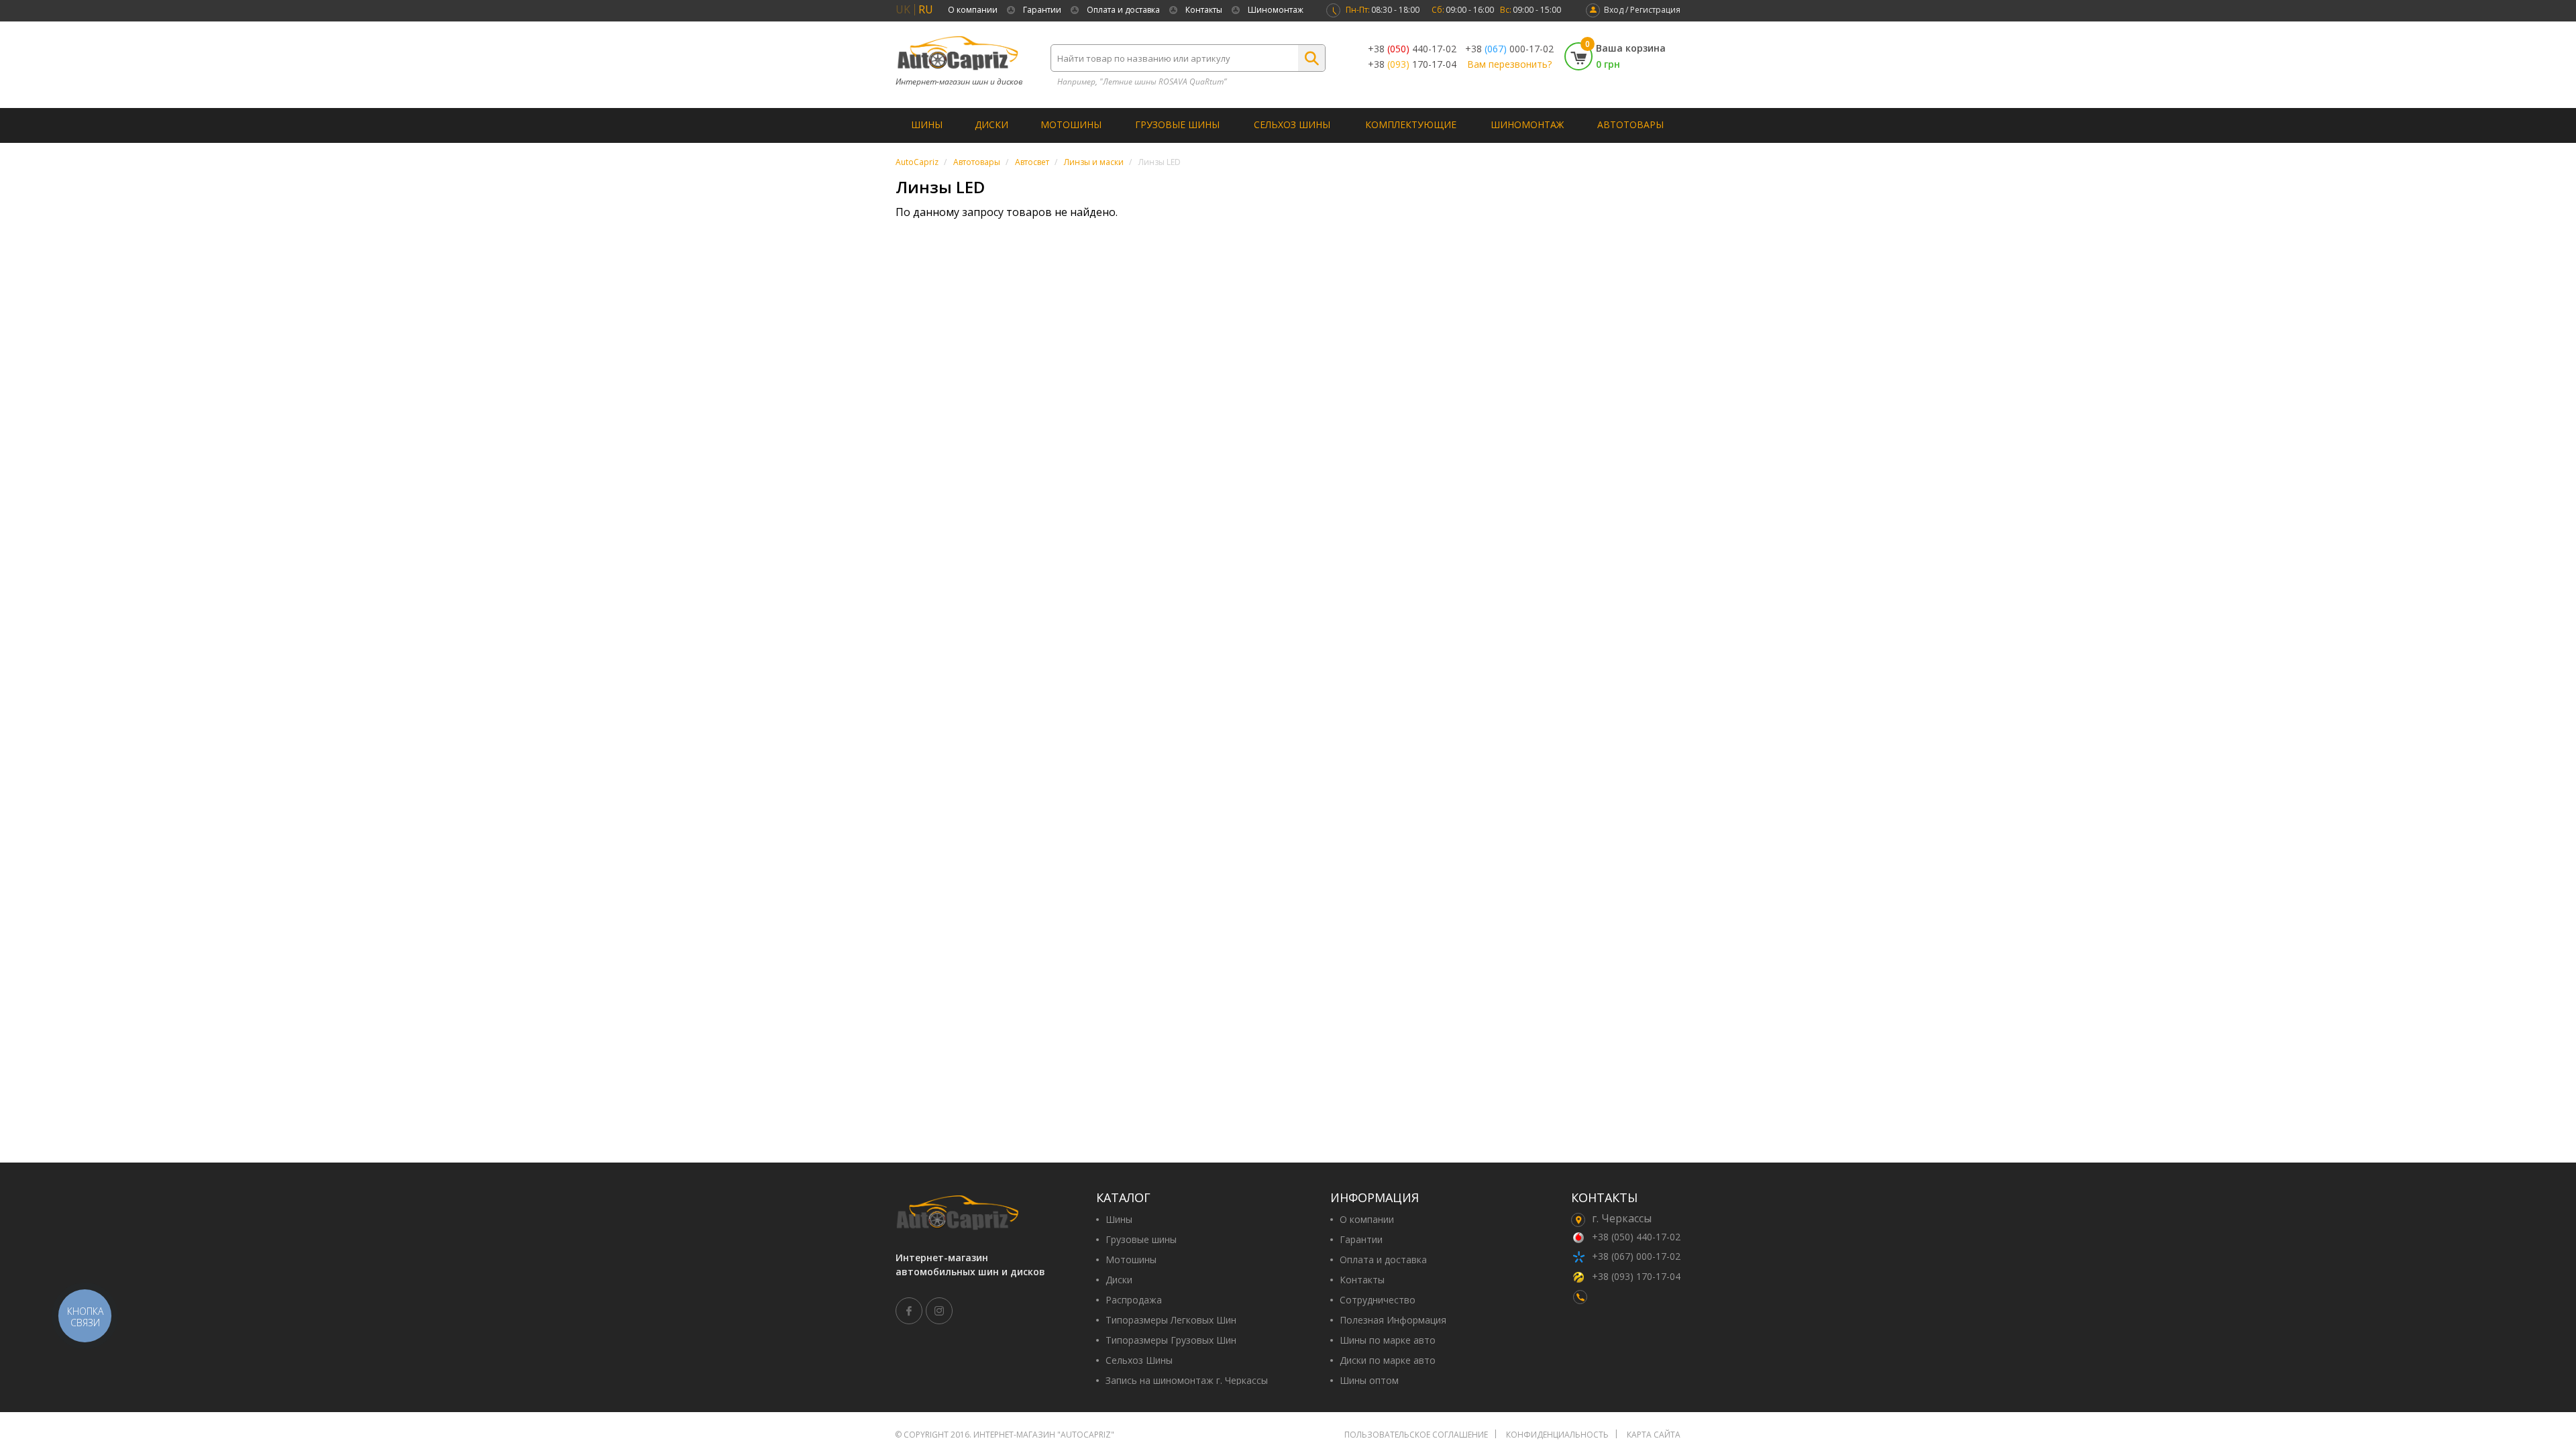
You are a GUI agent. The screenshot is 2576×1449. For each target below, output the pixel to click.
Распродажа (1134, 1300)
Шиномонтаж (1276, 10)
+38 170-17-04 (1412, 64)
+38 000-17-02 (1509, 49)
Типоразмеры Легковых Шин (1171, 1320)
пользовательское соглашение (1416, 1435)
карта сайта (1654, 1435)
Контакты (1204, 10)
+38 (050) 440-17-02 (1636, 1237)
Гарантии (1042, 10)
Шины (927, 124)
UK (903, 9)
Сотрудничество (1378, 1300)
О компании (973, 10)
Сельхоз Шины (1292, 124)
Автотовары (1630, 124)
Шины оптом (1369, 1381)
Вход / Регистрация (1642, 10)
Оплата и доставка (1123, 10)
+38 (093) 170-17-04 (1636, 1276)
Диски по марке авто (1388, 1360)
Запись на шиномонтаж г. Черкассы (1187, 1381)
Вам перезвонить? (1509, 64)
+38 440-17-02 (1412, 49)
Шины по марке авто (1388, 1340)
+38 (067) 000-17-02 (1636, 1256)
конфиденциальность (1557, 1435)
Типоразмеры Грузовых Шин (1171, 1340)
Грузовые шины (1177, 124)
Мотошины (1071, 124)
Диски (991, 124)
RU (926, 9)
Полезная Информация (1393, 1320)
